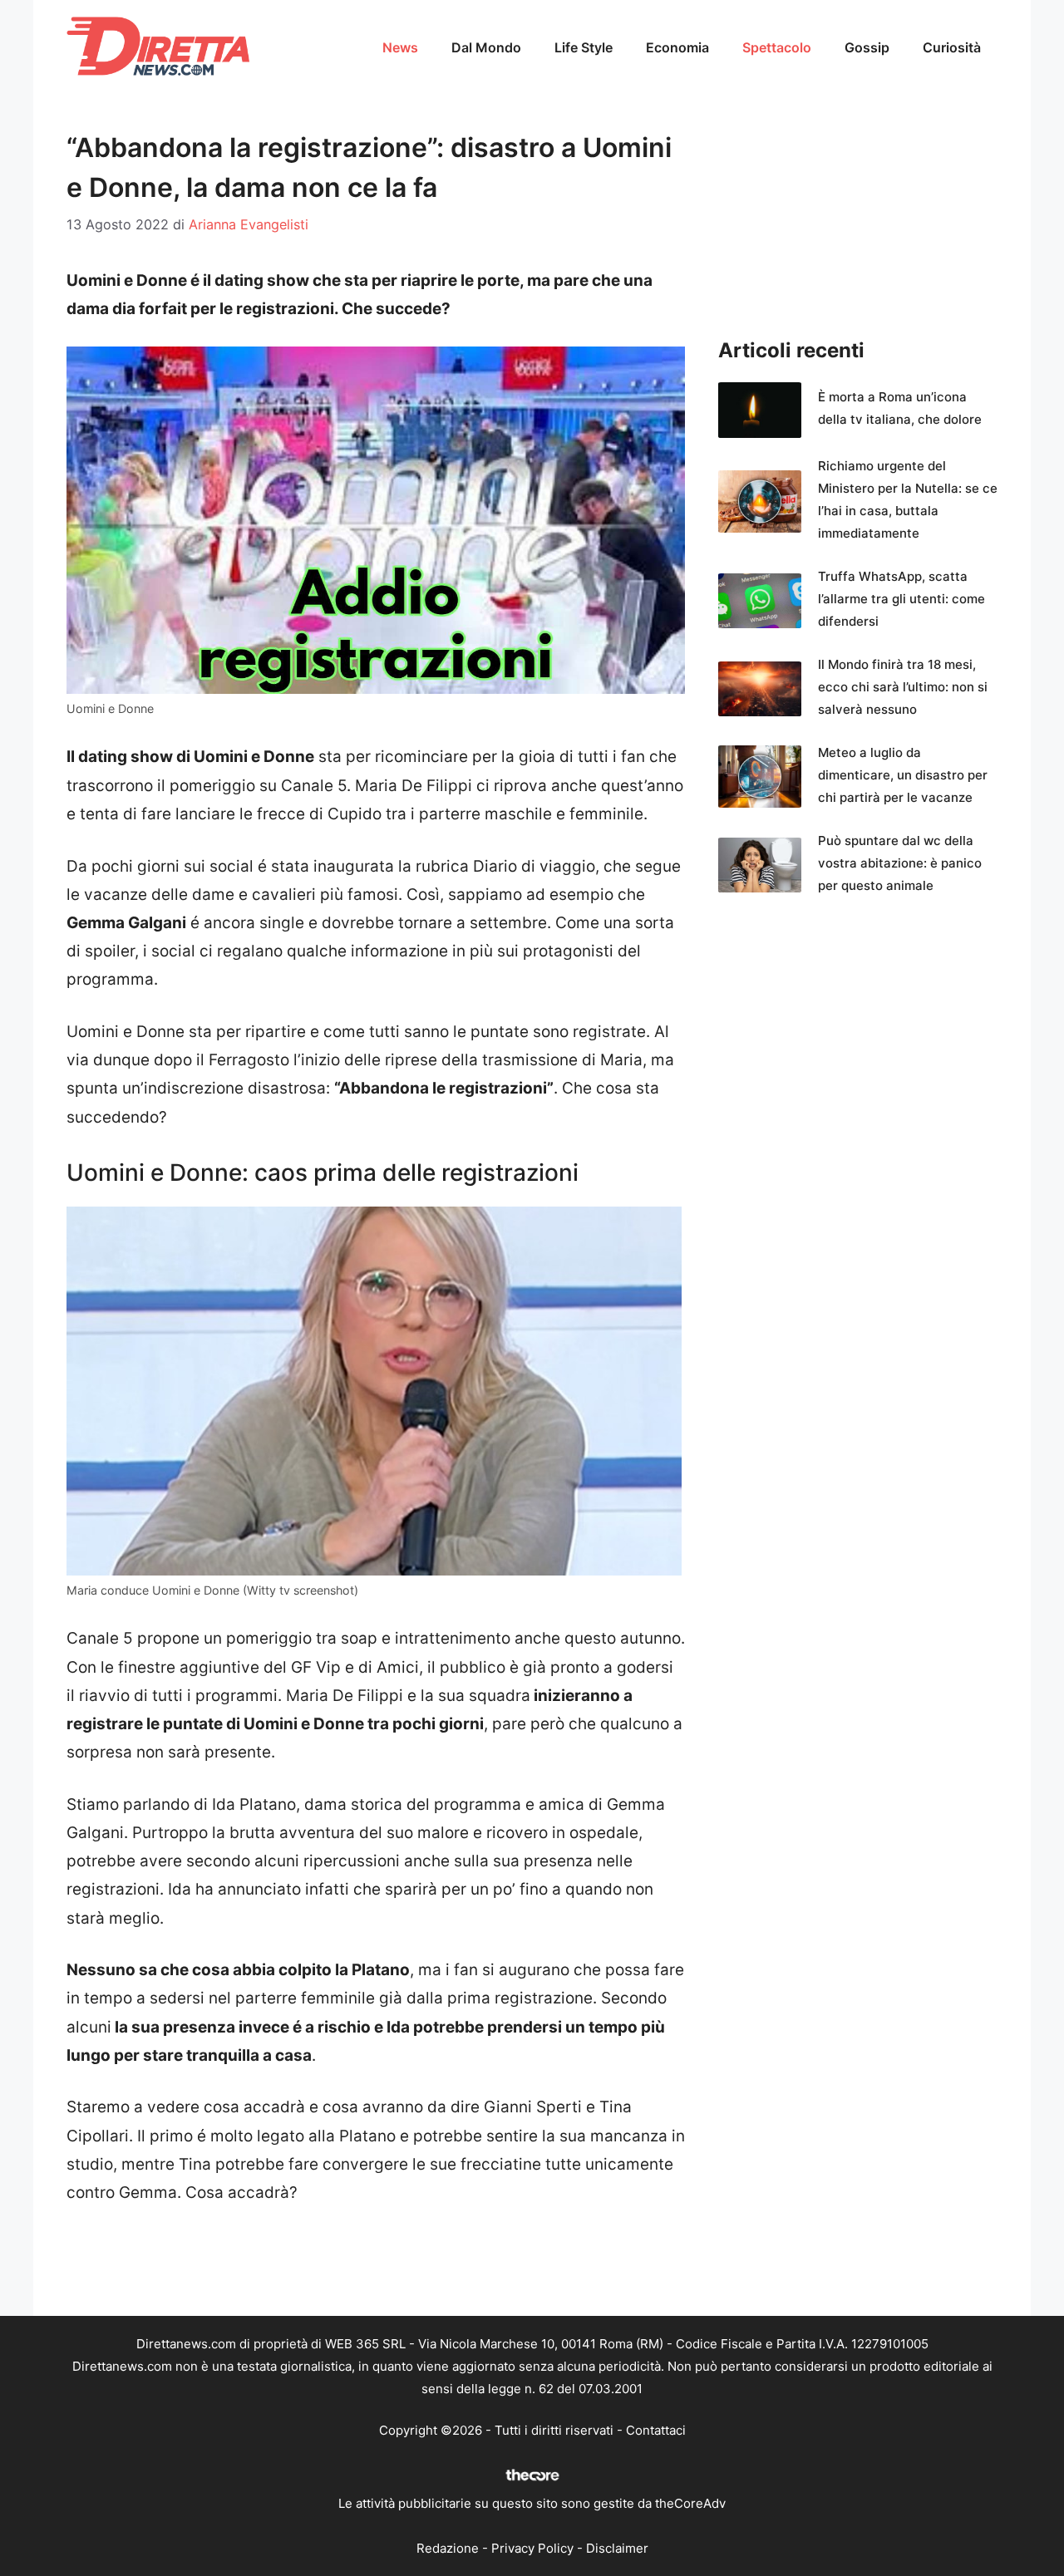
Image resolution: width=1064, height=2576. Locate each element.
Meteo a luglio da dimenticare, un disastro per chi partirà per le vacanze (903, 775)
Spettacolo (777, 47)
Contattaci (656, 2430)
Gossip (867, 47)
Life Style (584, 47)
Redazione (448, 2548)
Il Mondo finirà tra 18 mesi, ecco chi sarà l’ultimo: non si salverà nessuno (903, 687)
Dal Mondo (486, 47)
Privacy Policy (532, 2548)
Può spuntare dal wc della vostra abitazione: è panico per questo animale (900, 863)
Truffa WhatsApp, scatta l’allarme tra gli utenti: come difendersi (901, 599)
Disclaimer (617, 2548)
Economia (677, 47)
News (400, 47)
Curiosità (952, 47)
